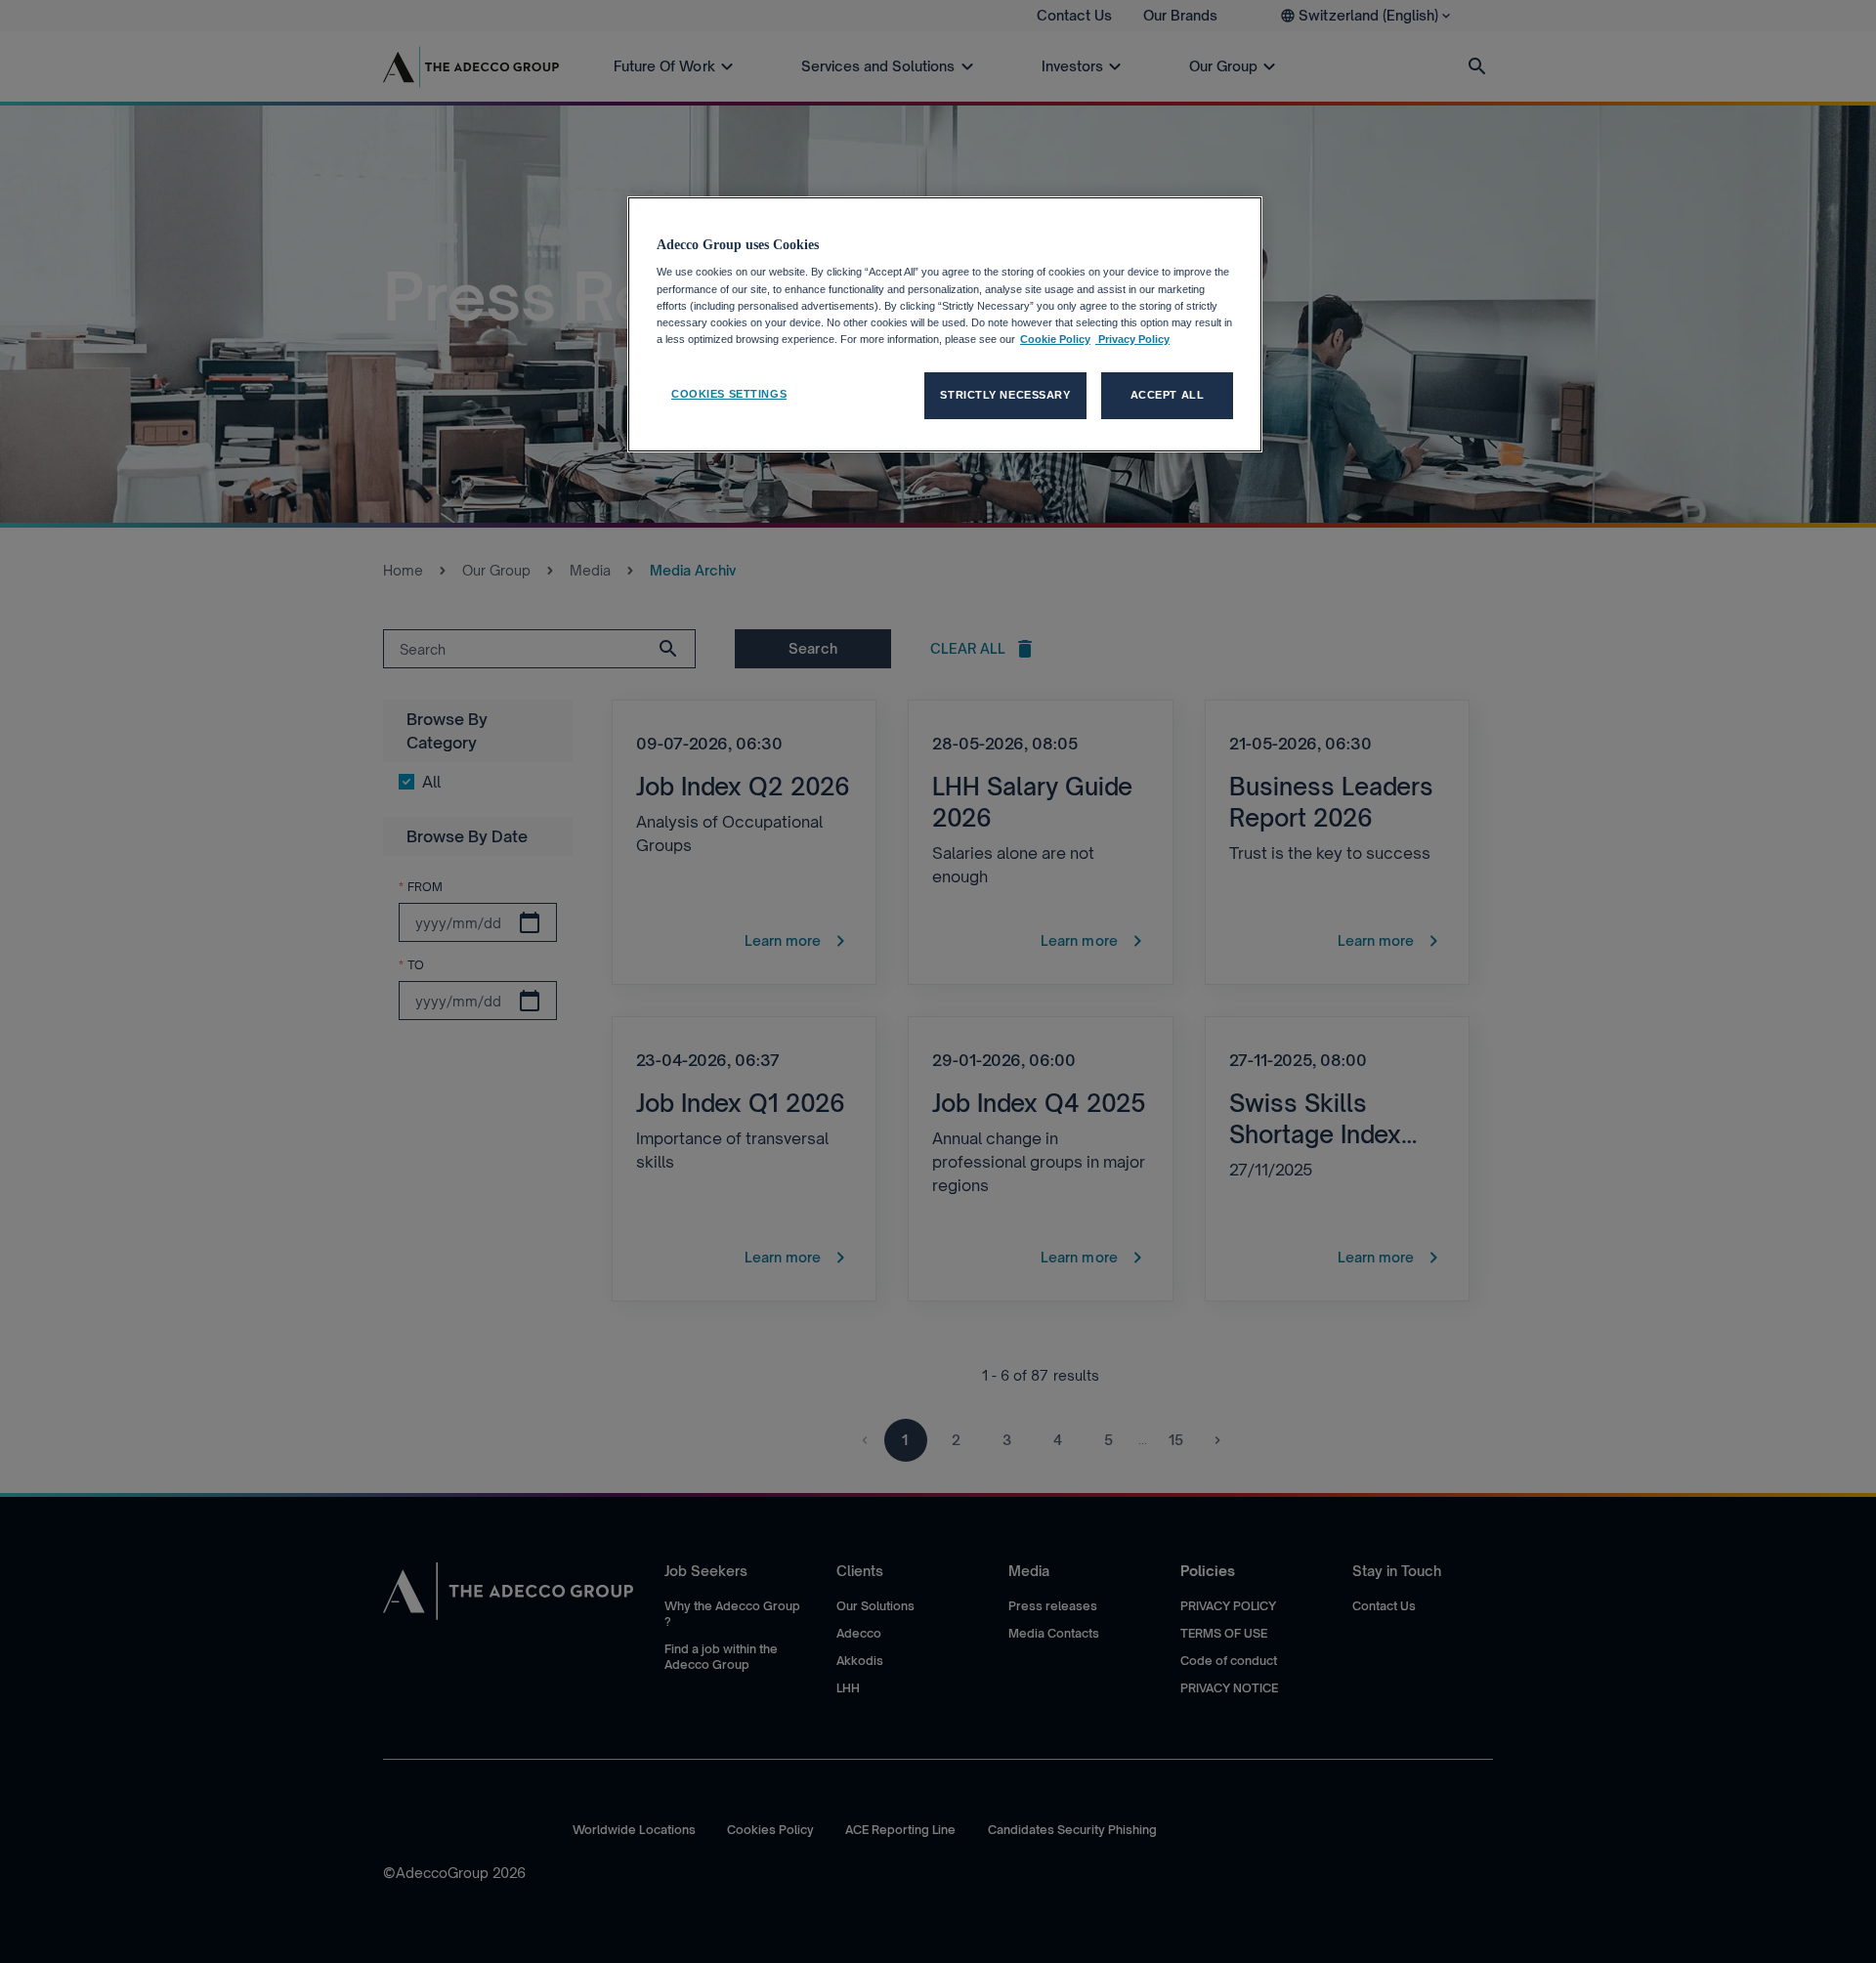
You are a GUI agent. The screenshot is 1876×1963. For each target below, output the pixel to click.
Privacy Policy (1132, 339)
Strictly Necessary (1005, 395)
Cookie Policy (1055, 339)
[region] (945, 324)
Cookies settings (729, 394)
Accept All (1168, 395)
